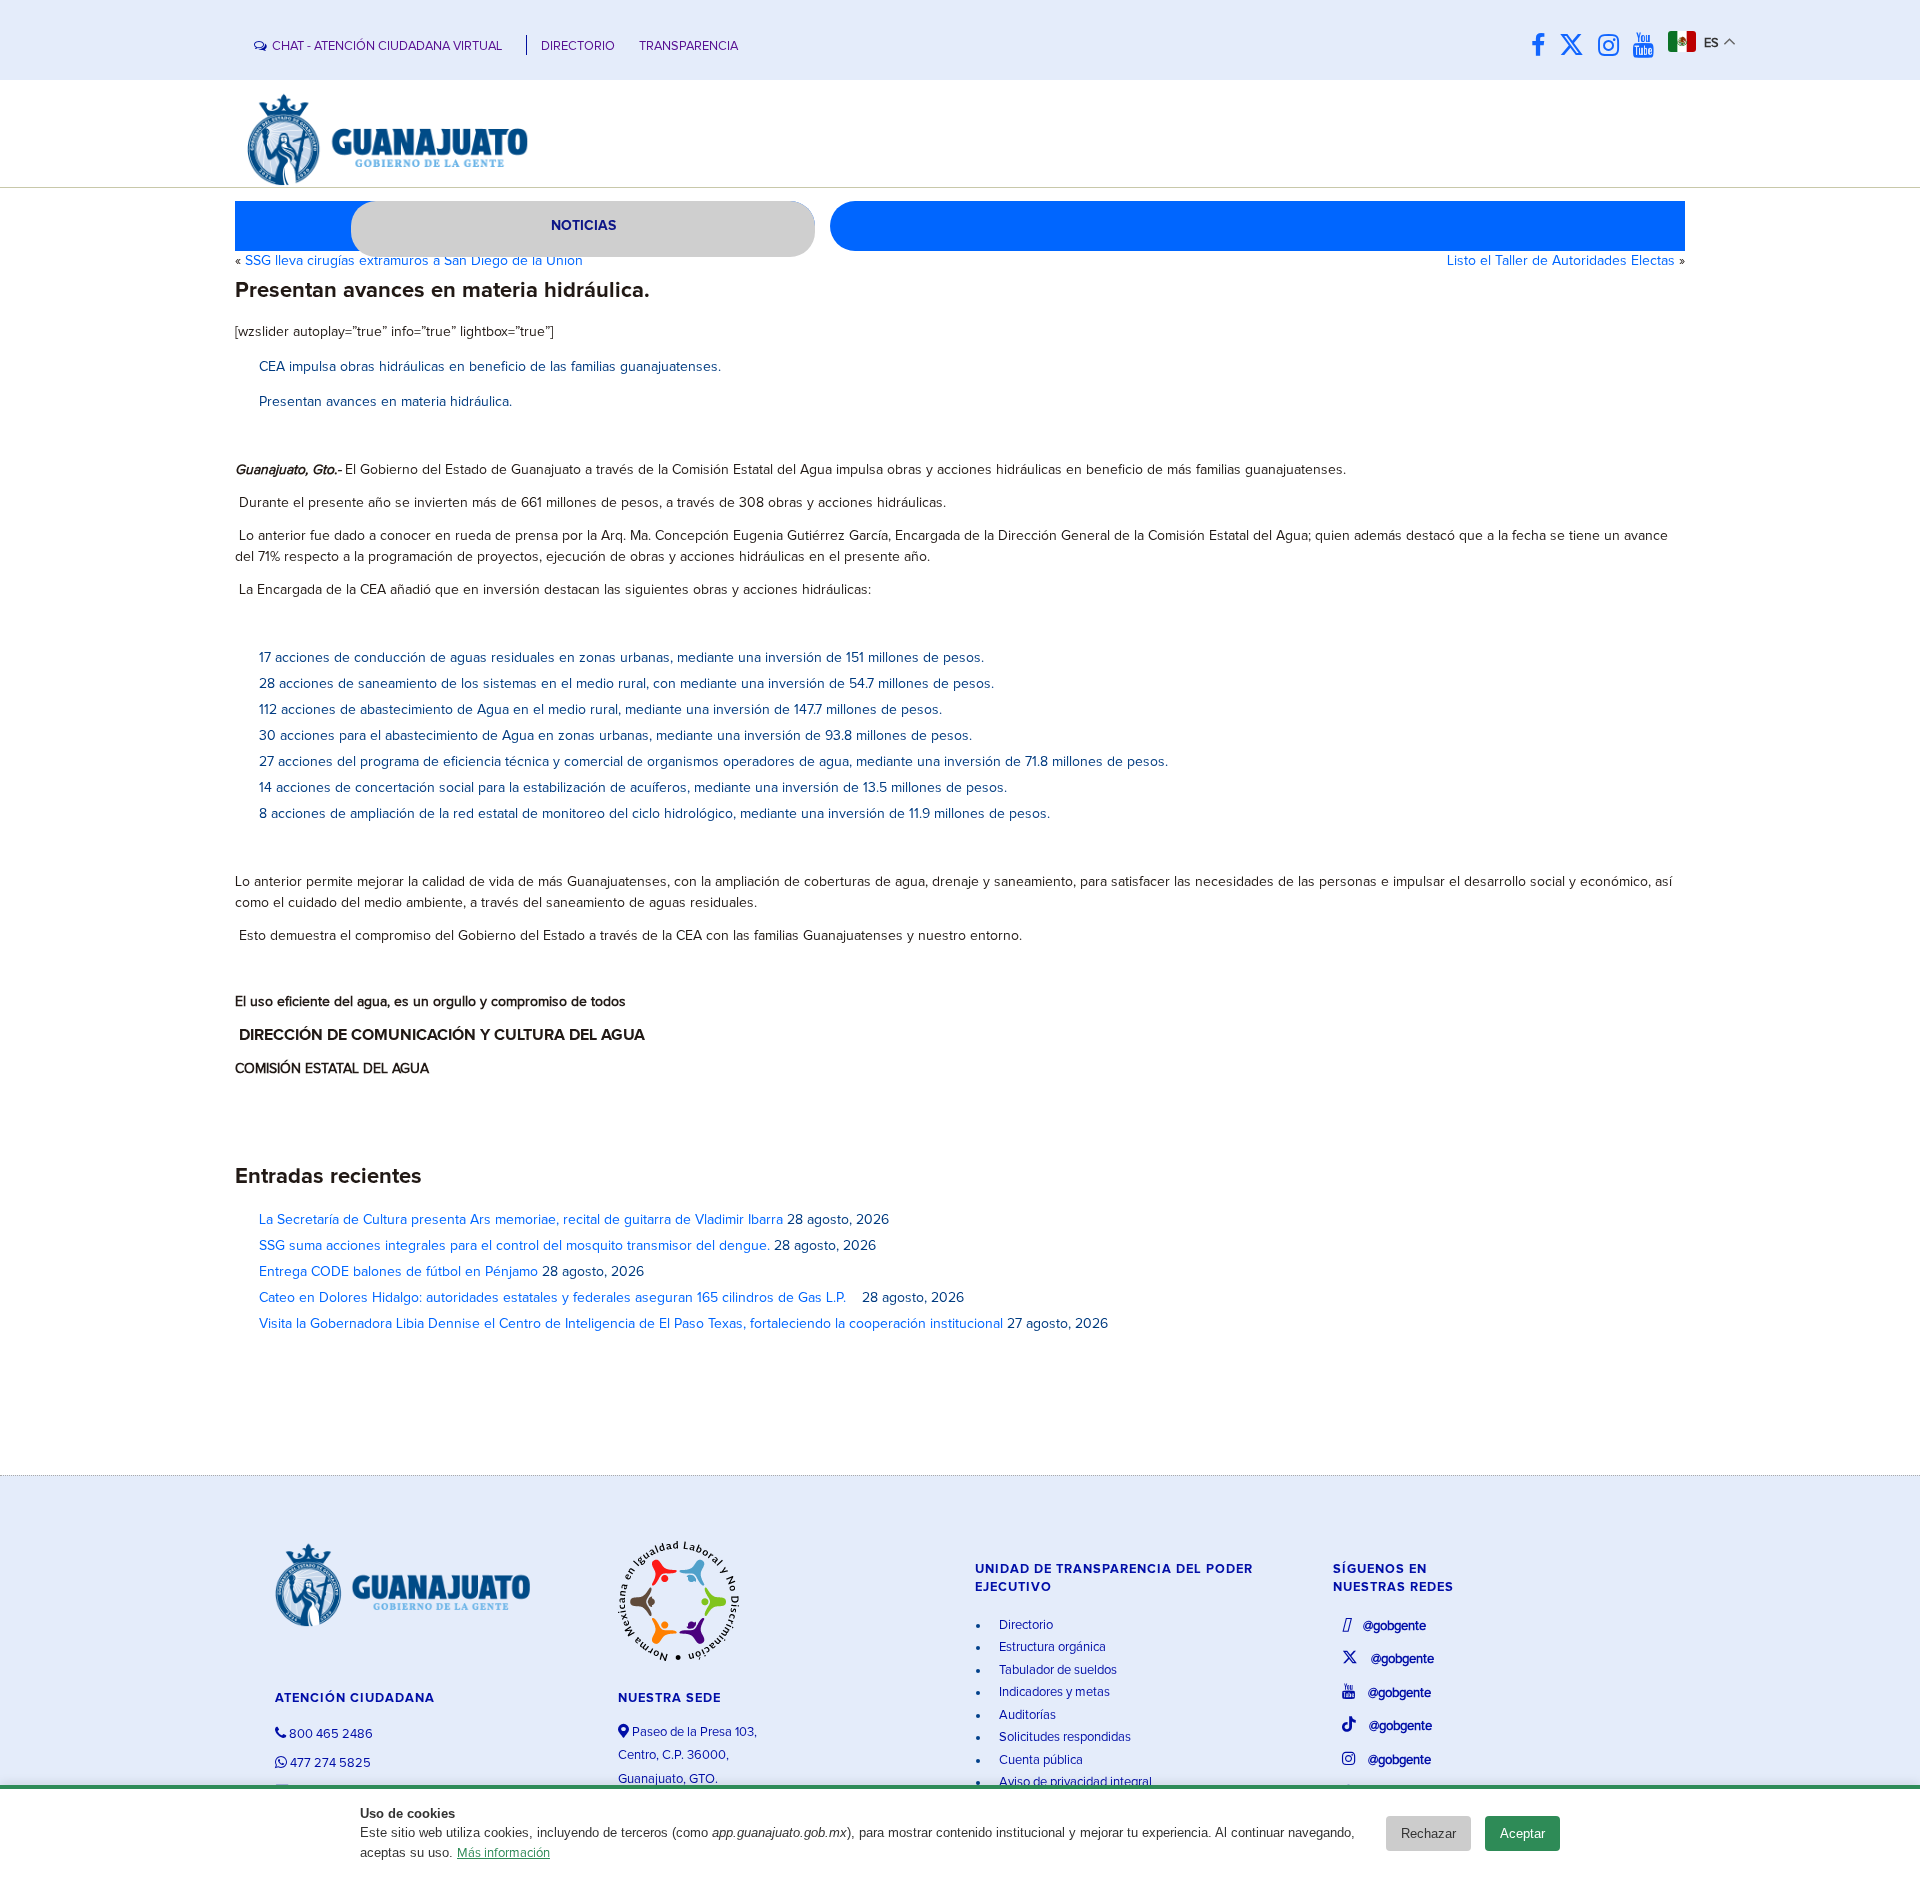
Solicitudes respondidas (1063, 1737)
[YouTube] (1648, 46)
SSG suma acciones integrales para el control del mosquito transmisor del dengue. (514, 1246)
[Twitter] (1576, 46)
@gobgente (1393, 1626)
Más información (503, 1853)
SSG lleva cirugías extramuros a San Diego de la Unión (414, 261)
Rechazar (1428, 1833)
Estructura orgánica (1051, 1647)
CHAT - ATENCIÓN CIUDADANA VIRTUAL (387, 46)
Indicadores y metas (1053, 1692)
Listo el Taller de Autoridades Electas (1561, 261)
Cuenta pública (1039, 1760)
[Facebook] (1543, 46)
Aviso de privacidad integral (1074, 1782)
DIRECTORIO (578, 46)
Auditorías (1026, 1715)
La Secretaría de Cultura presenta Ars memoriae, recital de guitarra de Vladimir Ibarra (521, 1220)
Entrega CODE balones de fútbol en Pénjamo (398, 1272)
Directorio (1024, 1625)
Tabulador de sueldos (1056, 1670)
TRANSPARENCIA (688, 46)
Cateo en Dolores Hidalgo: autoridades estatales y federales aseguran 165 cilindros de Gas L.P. (558, 1298)
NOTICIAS (583, 226)
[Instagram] (1613, 46)
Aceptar (1522, 1833)
